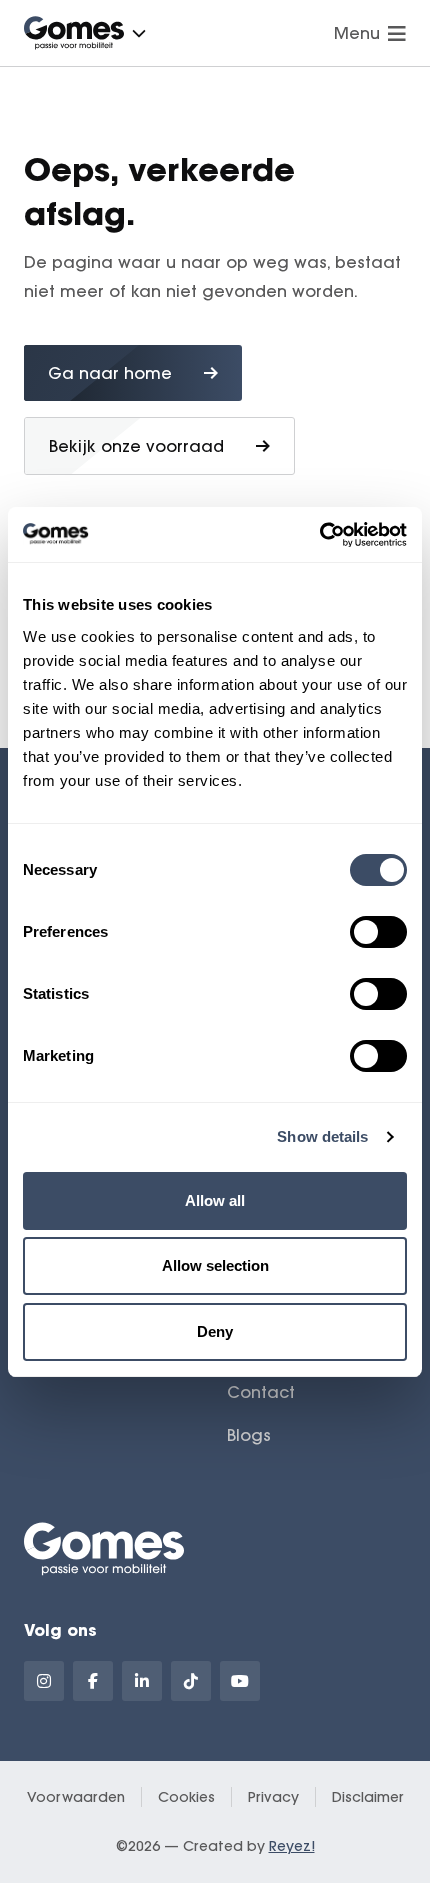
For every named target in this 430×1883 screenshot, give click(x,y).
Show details (322, 1136)
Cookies (186, 1797)
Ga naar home (110, 373)
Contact (261, 1392)
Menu (357, 33)
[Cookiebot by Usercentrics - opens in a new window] (319, 535)
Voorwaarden (76, 1797)
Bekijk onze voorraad (136, 446)
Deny (215, 1331)
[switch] (378, 932)
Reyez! (292, 1846)
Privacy (273, 1797)
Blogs (249, 1435)
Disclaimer (368, 1797)
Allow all (215, 1200)
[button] (139, 33)
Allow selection (215, 1265)
